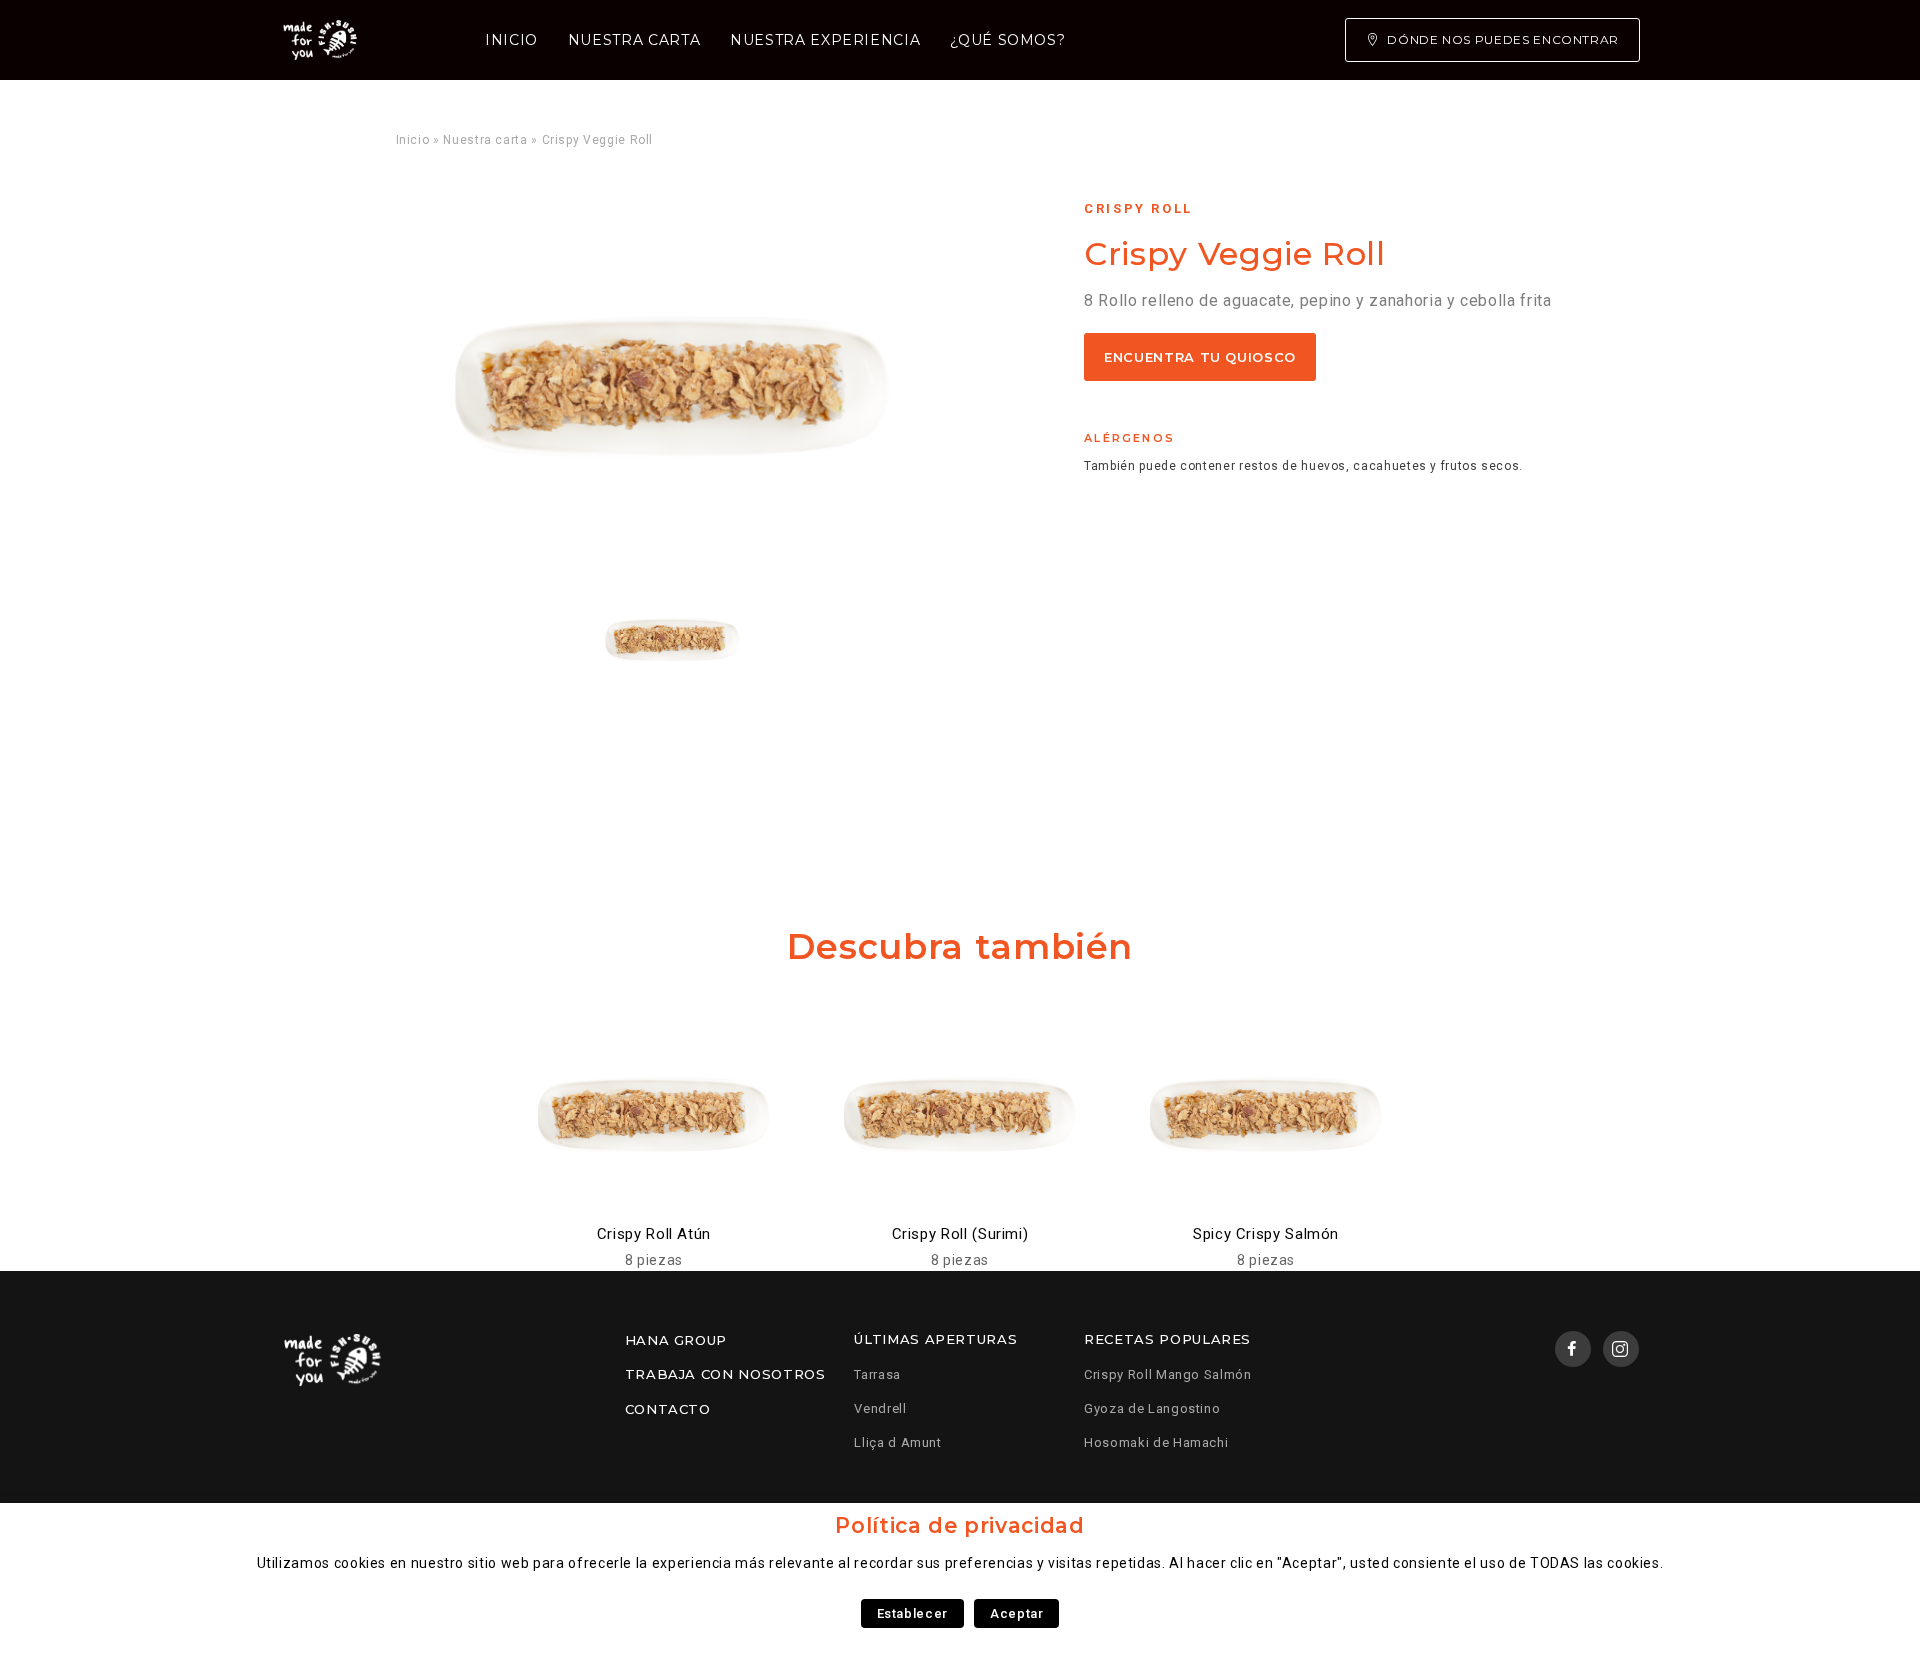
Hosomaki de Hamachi (1156, 1442)
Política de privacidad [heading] (959, 1525)
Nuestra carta (634, 40)
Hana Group (676, 1340)
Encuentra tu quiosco (1200, 357)
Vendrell (880, 1408)
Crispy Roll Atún (654, 1234)
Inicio (511, 40)
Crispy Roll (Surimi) (960, 1234)
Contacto (668, 1409)
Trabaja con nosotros (725, 1374)
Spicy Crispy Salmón (1266, 1234)
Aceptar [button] (1016, 1613)
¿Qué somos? (1007, 40)
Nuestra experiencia (825, 40)
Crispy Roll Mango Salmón (1167, 1374)
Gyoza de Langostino (1152, 1408)
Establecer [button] (912, 1613)
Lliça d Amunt (897, 1442)
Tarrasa (877, 1374)
